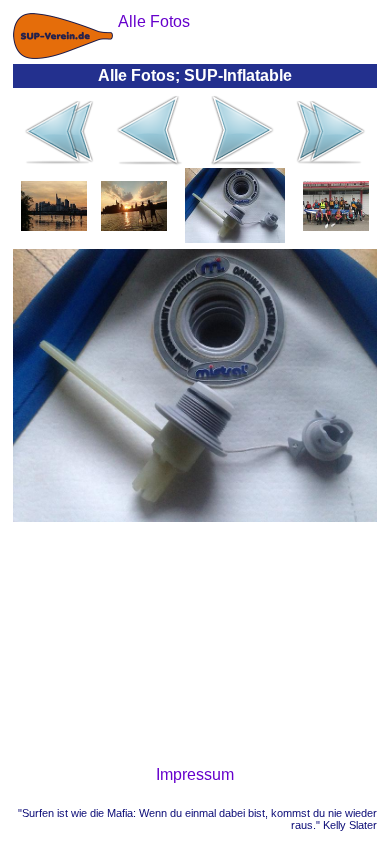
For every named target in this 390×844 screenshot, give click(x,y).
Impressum (195, 774)
